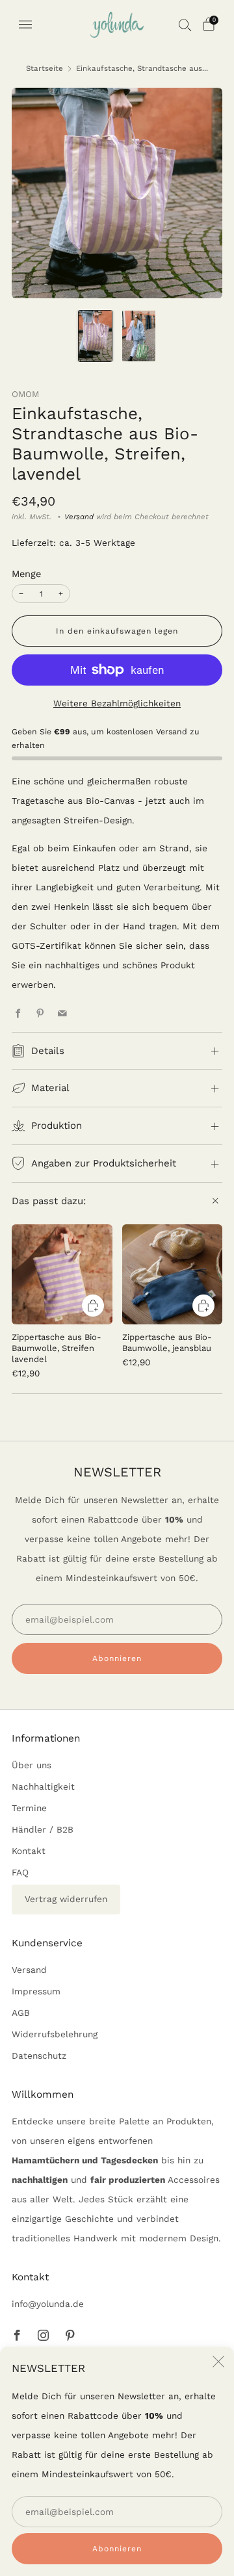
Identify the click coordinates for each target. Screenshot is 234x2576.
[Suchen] (185, 25)
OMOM (25, 394)
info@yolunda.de (48, 2304)
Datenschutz (39, 2055)
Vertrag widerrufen (66, 1899)
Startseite (45, 68)
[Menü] (25, 25)
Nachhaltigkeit (43, 1786)
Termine (29, 1808)
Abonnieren (117, 2549)
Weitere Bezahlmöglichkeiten (117, 703)
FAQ (20, 1872)
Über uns (32, 1765)
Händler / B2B (43, 1829)
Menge (26, 574)
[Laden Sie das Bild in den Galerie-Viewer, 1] (95, 336)
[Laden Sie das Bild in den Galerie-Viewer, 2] (139, 336)
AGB (21, 2013)
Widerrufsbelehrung (55, 2034)
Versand (79, 517)
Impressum (36, 1991)
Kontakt (29, 1851)
